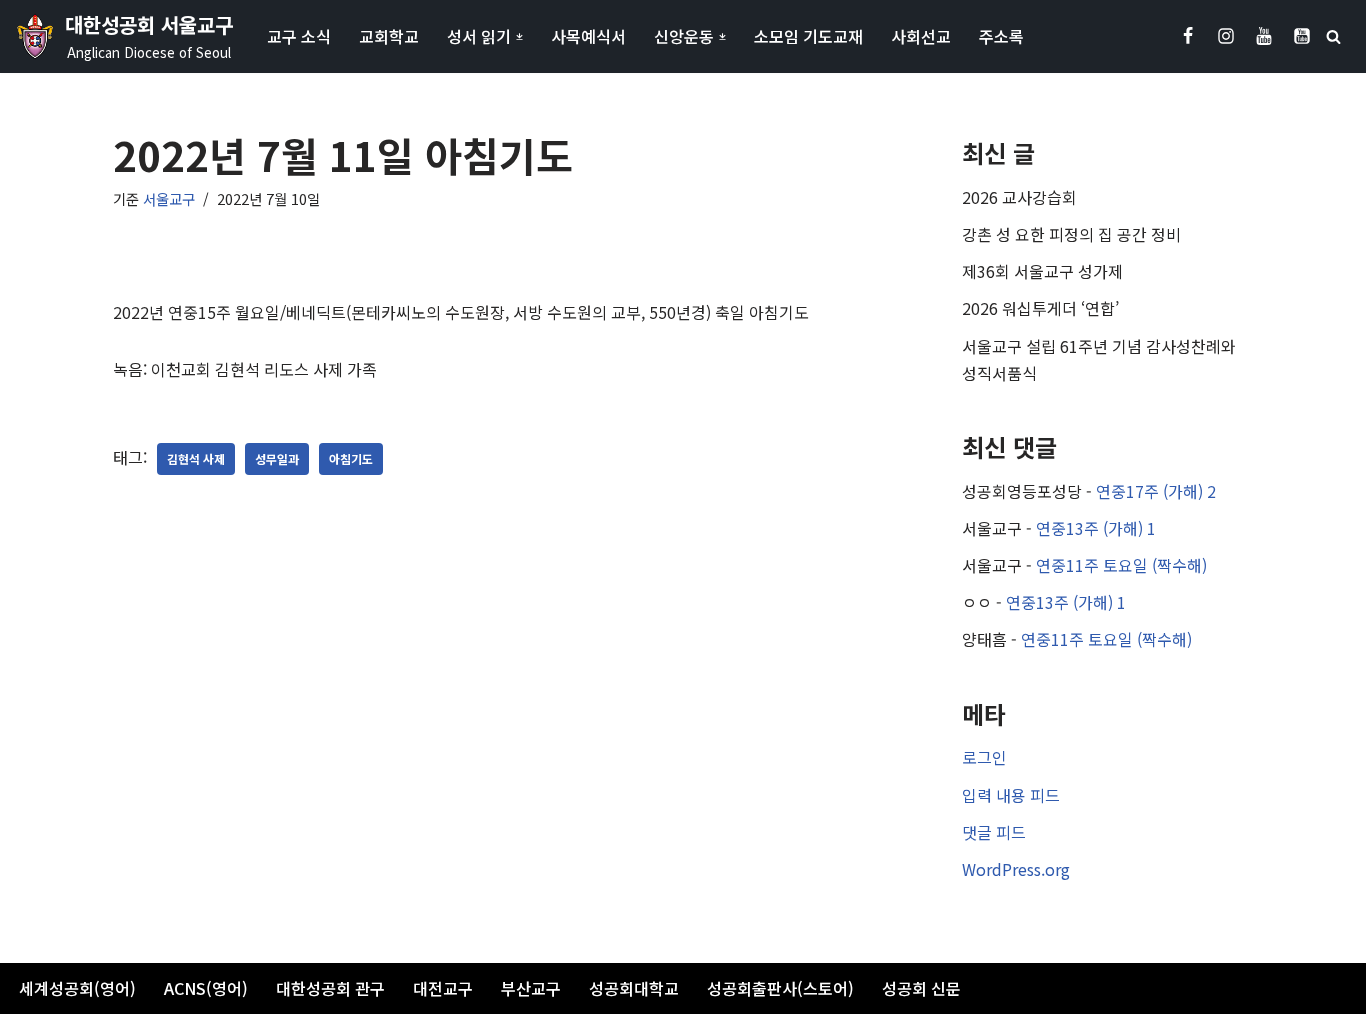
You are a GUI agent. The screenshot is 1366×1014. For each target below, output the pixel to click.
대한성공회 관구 (330, 988)
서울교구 (169, 198)
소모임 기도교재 (808, 36)
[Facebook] (1188, 36)
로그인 (984, 757)
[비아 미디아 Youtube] (1302, 36)
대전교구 (443, 988)
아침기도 (351, 458)
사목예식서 (588, 36)
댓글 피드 (994, 832)
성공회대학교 (634, 988)
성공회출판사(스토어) (780, 988)
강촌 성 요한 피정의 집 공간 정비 (1071, 234)
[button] (519, 36)
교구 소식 (299, 36)
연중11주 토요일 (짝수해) (1121, 565)
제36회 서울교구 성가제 (1042, 271)
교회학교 (389, 36)
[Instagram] (1226, 36)
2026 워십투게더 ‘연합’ (1040, 308)
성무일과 (277, 458)
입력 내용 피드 (1011, 795)
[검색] (1333, 36)
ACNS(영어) (206, 988)
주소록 (1001, 36)
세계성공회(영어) (77, 988)
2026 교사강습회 (1019, 197)
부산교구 (531, 988)
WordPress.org (1016, 869)
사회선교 (921, 36)
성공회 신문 (921, 988)
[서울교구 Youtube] (1264, 36)
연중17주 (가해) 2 (1156, 491)
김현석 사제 (196, 458)
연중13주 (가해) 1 (1096, 528)
